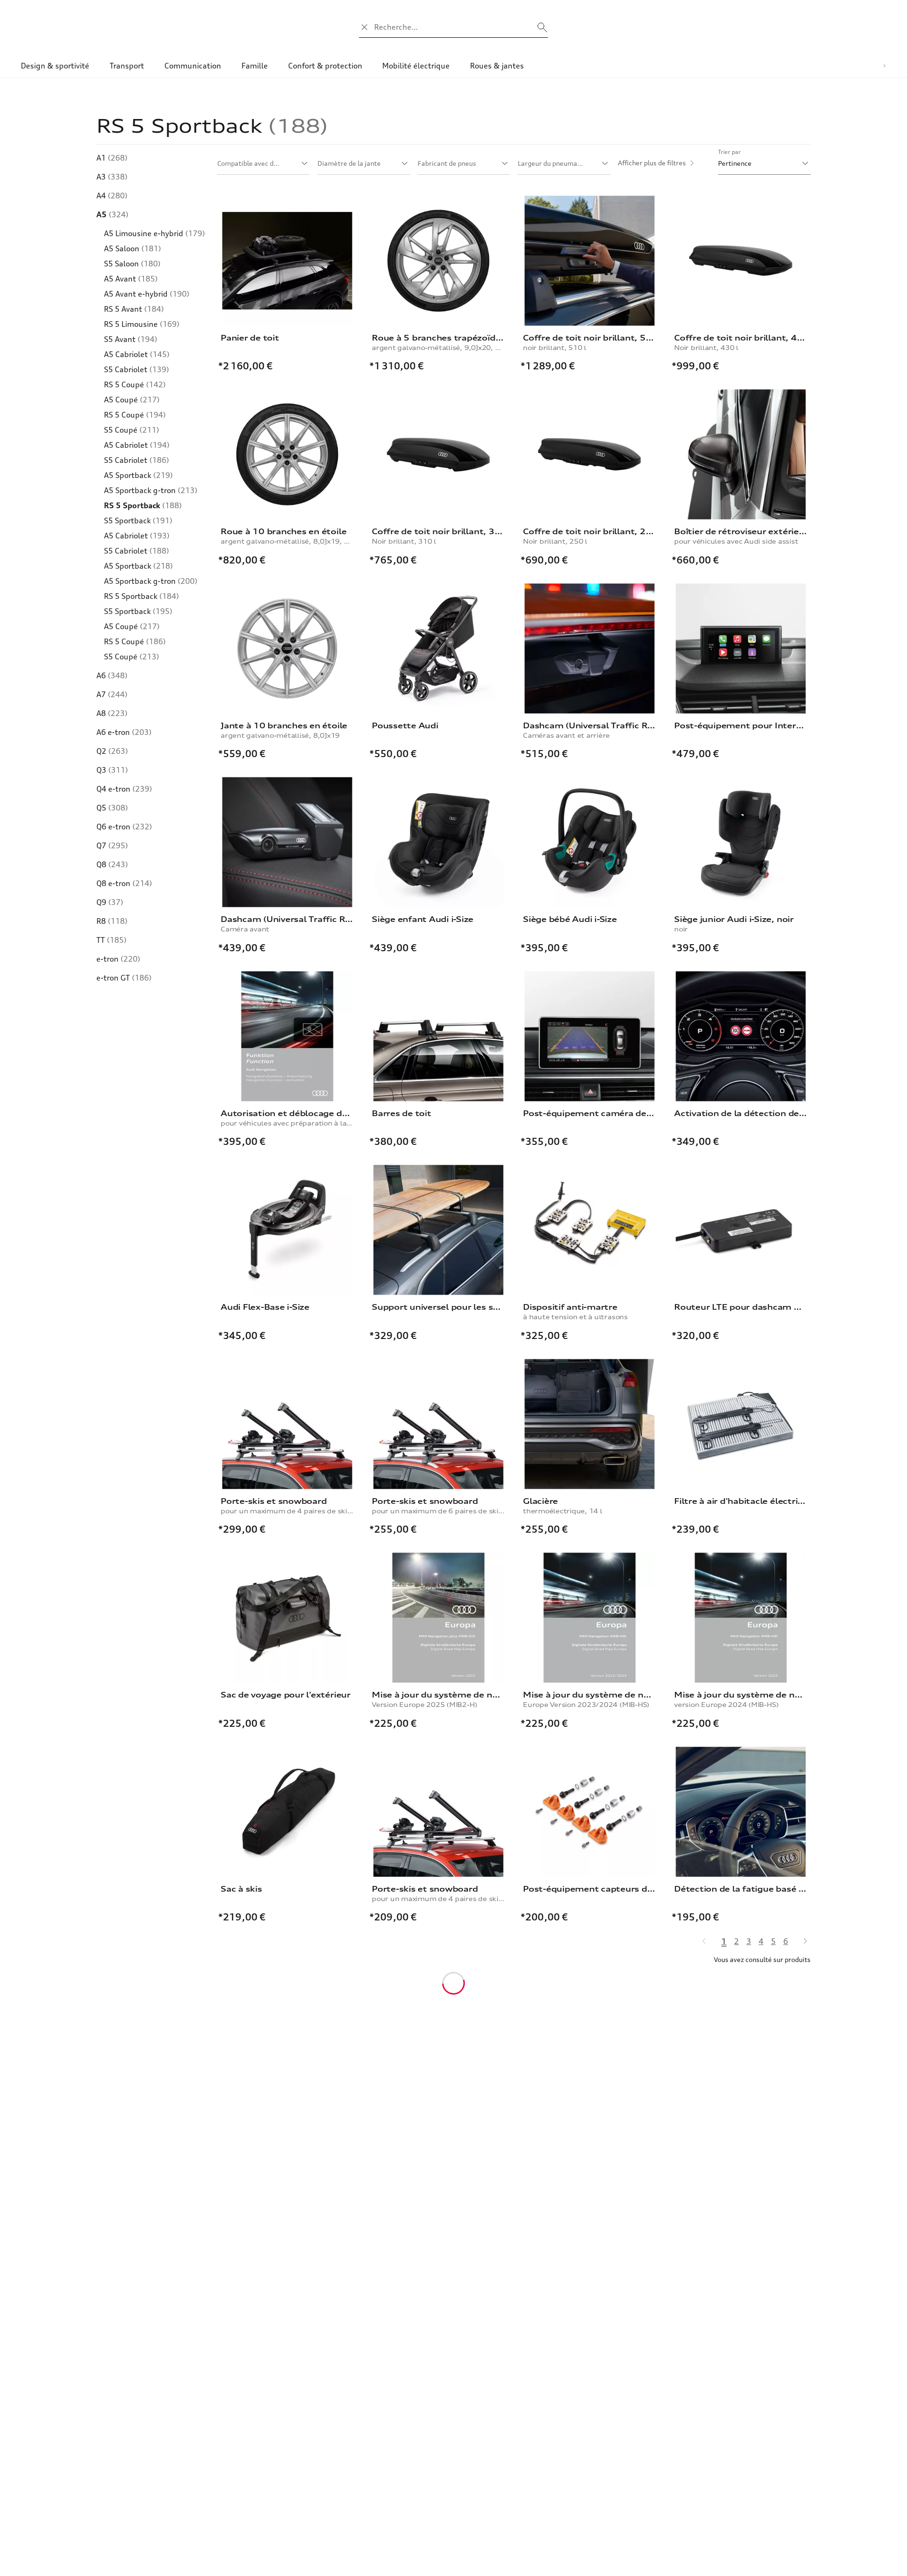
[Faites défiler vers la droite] (884, 66)
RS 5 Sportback (143, 505)
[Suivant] (801, 1941)
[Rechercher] (542, 27)
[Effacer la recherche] (365, 27)
